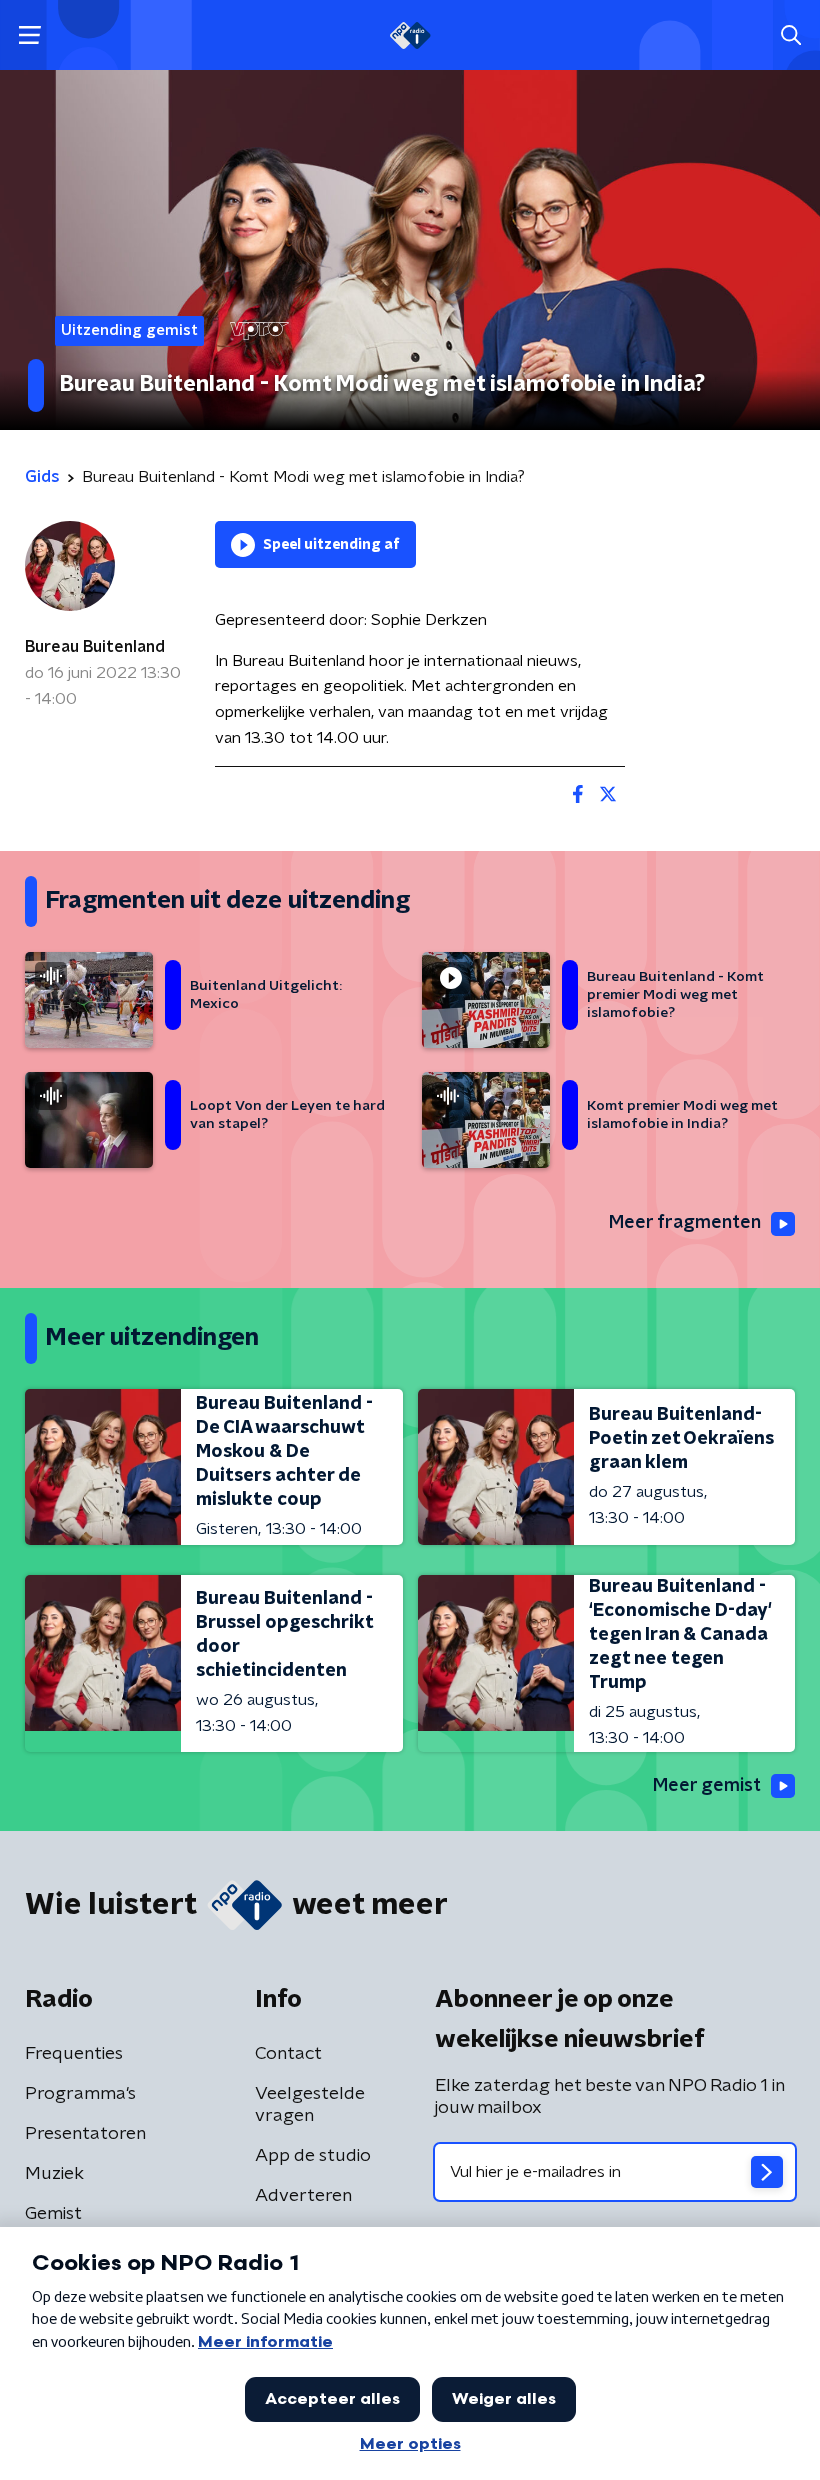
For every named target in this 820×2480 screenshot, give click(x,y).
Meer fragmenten (685, 1223)
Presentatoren (85, 2134)
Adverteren (303, 2196)
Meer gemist (707, 1786)
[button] (29, 35)
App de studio (313, 2156)
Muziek (54, 2174)
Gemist (53, 2214)
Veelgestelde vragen (310, 2105)
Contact (288, 2054)
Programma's (80, 2094)
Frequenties (74, 2054)
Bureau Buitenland (95, 647)
